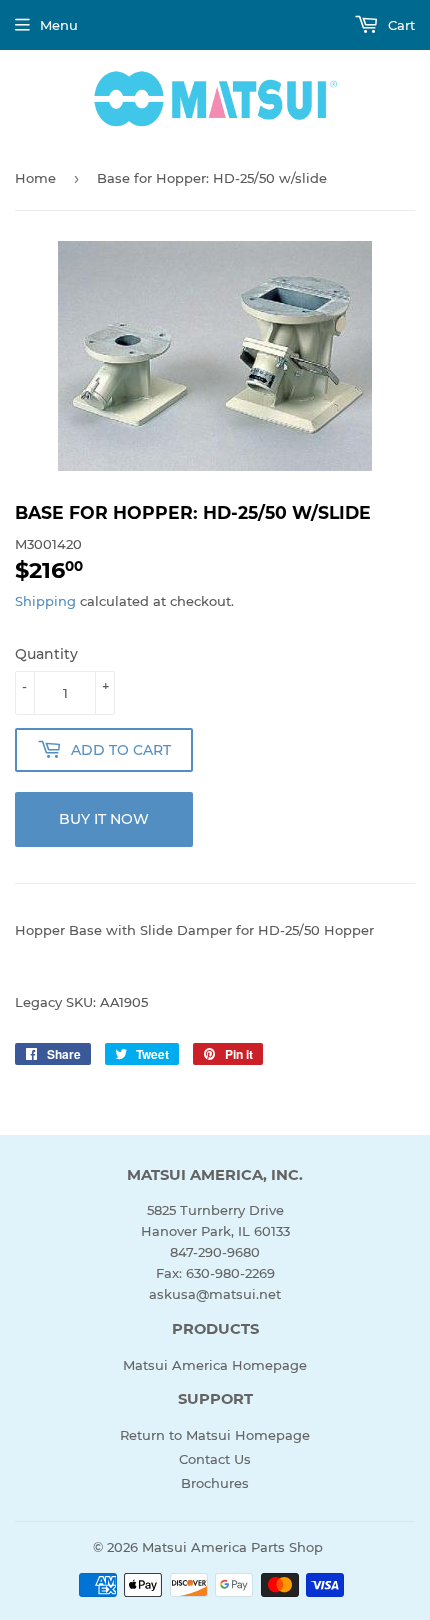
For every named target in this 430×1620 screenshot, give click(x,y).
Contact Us (215, 1459)
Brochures (215, 1483)
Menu (59, 25)
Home (35, 178)
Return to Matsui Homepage (215, 1435)
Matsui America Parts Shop (232, 1547)
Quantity (46, 654)
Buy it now (104, 819)
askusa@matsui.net (215, 1294)
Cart (399, 25)
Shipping (45, 601)
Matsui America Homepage (215, 1365)
